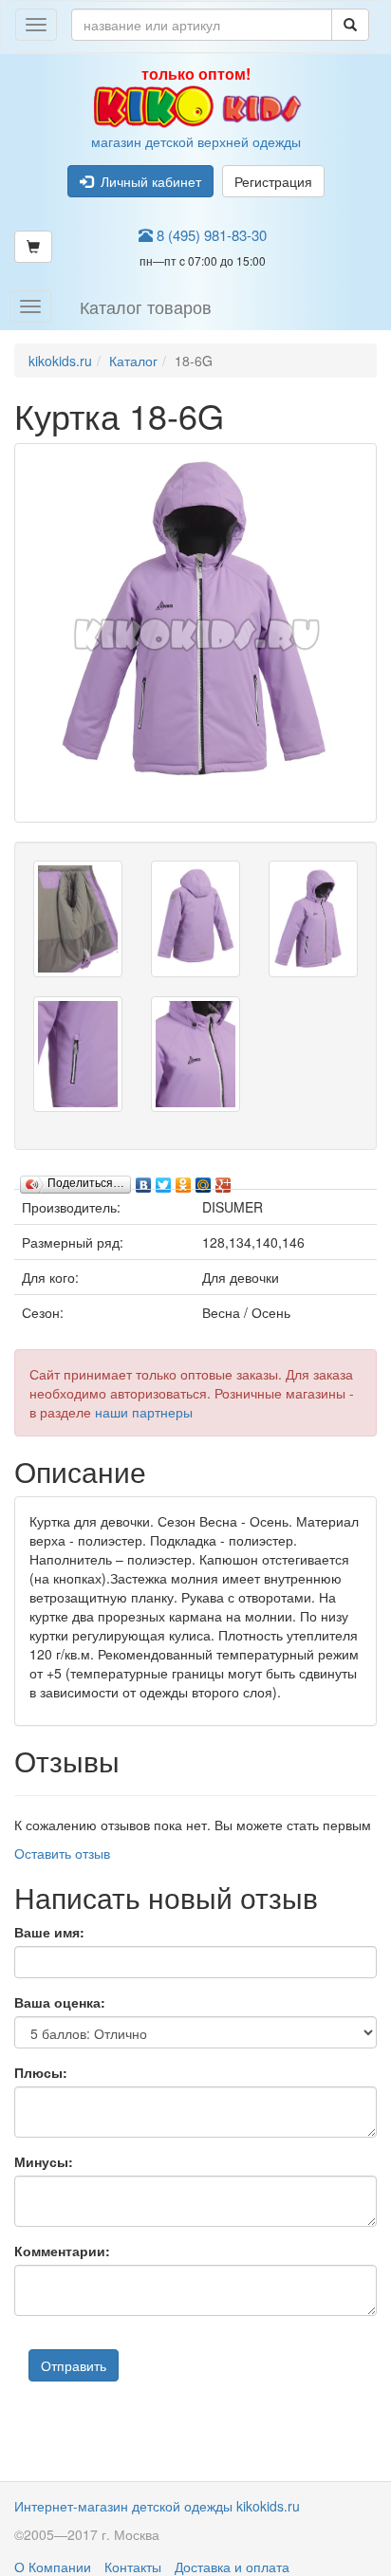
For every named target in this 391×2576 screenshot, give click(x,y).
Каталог (133, 361)
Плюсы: (41, 2072)
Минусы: (44, 2161)
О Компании (53, 2567)
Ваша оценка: (60, 2002)
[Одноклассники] (184, 1180)
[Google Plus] (223, 1180)
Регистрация (273, 181)
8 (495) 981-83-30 (210, 235)
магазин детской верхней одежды (196, 107)
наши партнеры (144, 1412)
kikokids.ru (60, 361)
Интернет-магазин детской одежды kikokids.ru (157, 2506)
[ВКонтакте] (144, 1180)
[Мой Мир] (204, 1180)
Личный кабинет (147, 181)
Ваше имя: (49, 1932)
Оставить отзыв (62, 1853)
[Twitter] (164, 1180)
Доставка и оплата (232, 2567)
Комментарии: (62, 2251)
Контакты (133, 2567)
